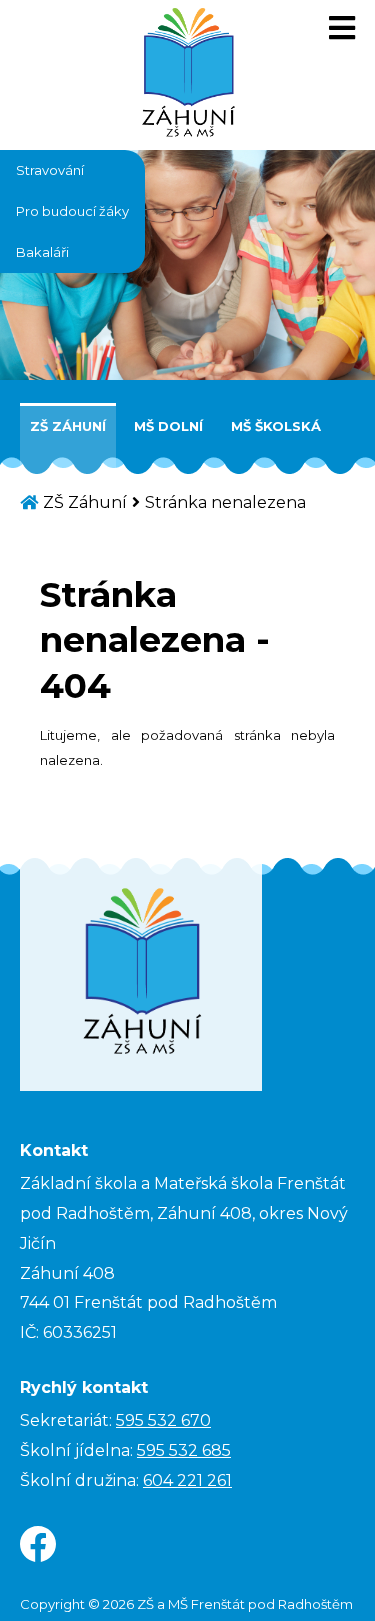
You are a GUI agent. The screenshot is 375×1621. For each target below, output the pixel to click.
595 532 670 (163, 1420)
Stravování (50, 170)
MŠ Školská (276, 426)
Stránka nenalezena (225, 502)
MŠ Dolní (168, 426)
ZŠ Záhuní (68, 426)
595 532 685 (184, 1450)
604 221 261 (187, 1480)
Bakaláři (42, 252)
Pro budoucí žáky (72, 211)
